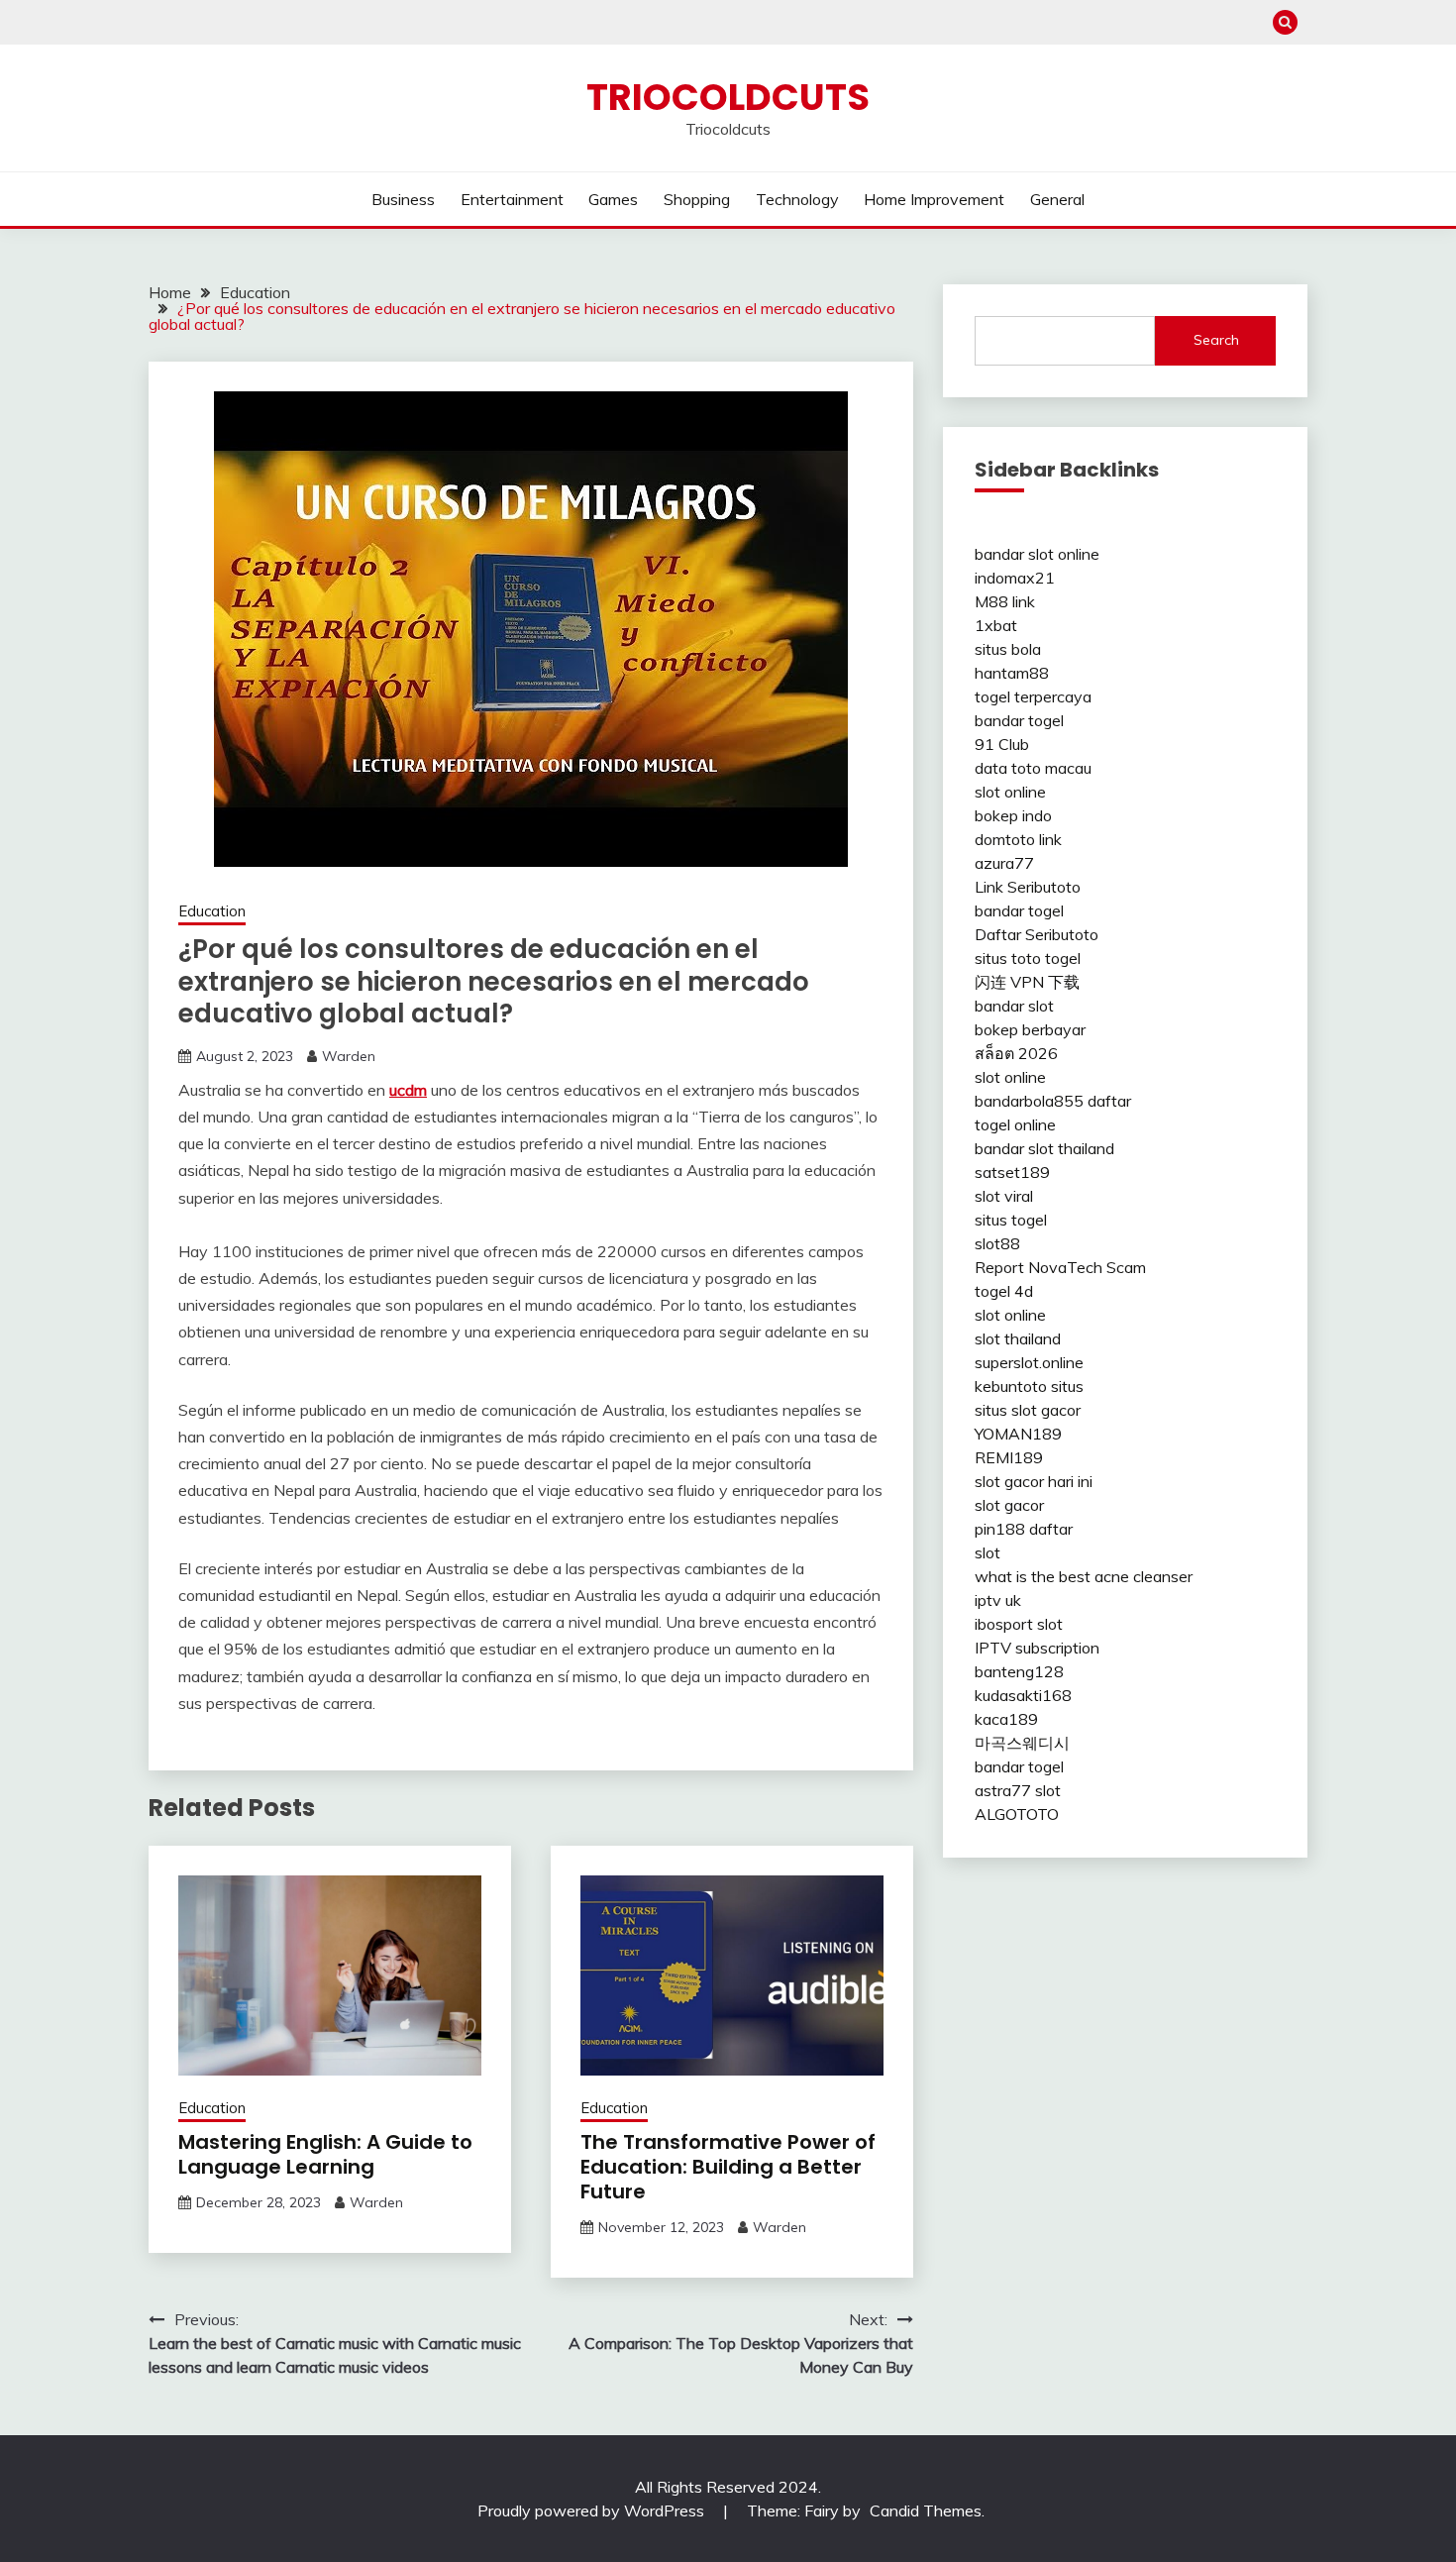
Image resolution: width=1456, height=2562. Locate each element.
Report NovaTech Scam (1060, 1267)
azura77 (1004, 863)
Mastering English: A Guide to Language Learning (325, 2154)
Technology (797, 199)
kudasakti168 (1023, 1695)
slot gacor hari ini (1034, 1481)
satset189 (1012, 1172)
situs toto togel (1028, 958)
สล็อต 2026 (1016, 1053)
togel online (1015, 1124)
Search (1216, 340)
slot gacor (1009, 1505)
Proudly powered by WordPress (593, 2510)
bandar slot (1014, 1006)
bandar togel (1019, 720)
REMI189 (1009, 1457)
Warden (349, 1056)
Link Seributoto (1028, 887)
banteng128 (1019, 1671)
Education (212, 911)
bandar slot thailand (1044, 1148)
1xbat (996, 625)
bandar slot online (1037, 554)
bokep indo (1013, 815)
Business (403, 199)
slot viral (1004, 1196)
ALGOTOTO (1017, 1814)
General (1057, 199)
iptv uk (998, 1600)
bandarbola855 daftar (1053, 1101)
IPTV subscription (1037, 1648)
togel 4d (1004, 1291)
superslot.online (1029, 1362)
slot (988, 1552)
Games (613, 199)
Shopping (697, 199)
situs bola (1008, 649)
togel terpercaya (1033, 696)
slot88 (997, 1243)
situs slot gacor (1028, 1410)
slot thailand (1018, 1338)
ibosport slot (1019, 1624)
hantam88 (1012, 673)
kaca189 (1006, 1719)
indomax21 (1015, 578)
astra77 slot (1018, 1790)
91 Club (1002, 744)
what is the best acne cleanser (1084, 1576)
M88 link (1005, 601)
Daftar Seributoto (1037, 934)
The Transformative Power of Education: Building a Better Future (728, 2167)
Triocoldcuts (728, 97)
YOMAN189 (1018, 1434)
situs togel (1011, 1220)
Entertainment (512, 199)
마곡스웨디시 (1022, 1743)
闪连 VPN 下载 (1027, 982)
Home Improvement (934, 199)
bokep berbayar (1030, 1029)
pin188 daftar (1024, 1529)
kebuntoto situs (1029, 1386)
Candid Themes (926, 2510)
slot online (1010, 792)
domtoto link (1018, 839)
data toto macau (1033, 768)
